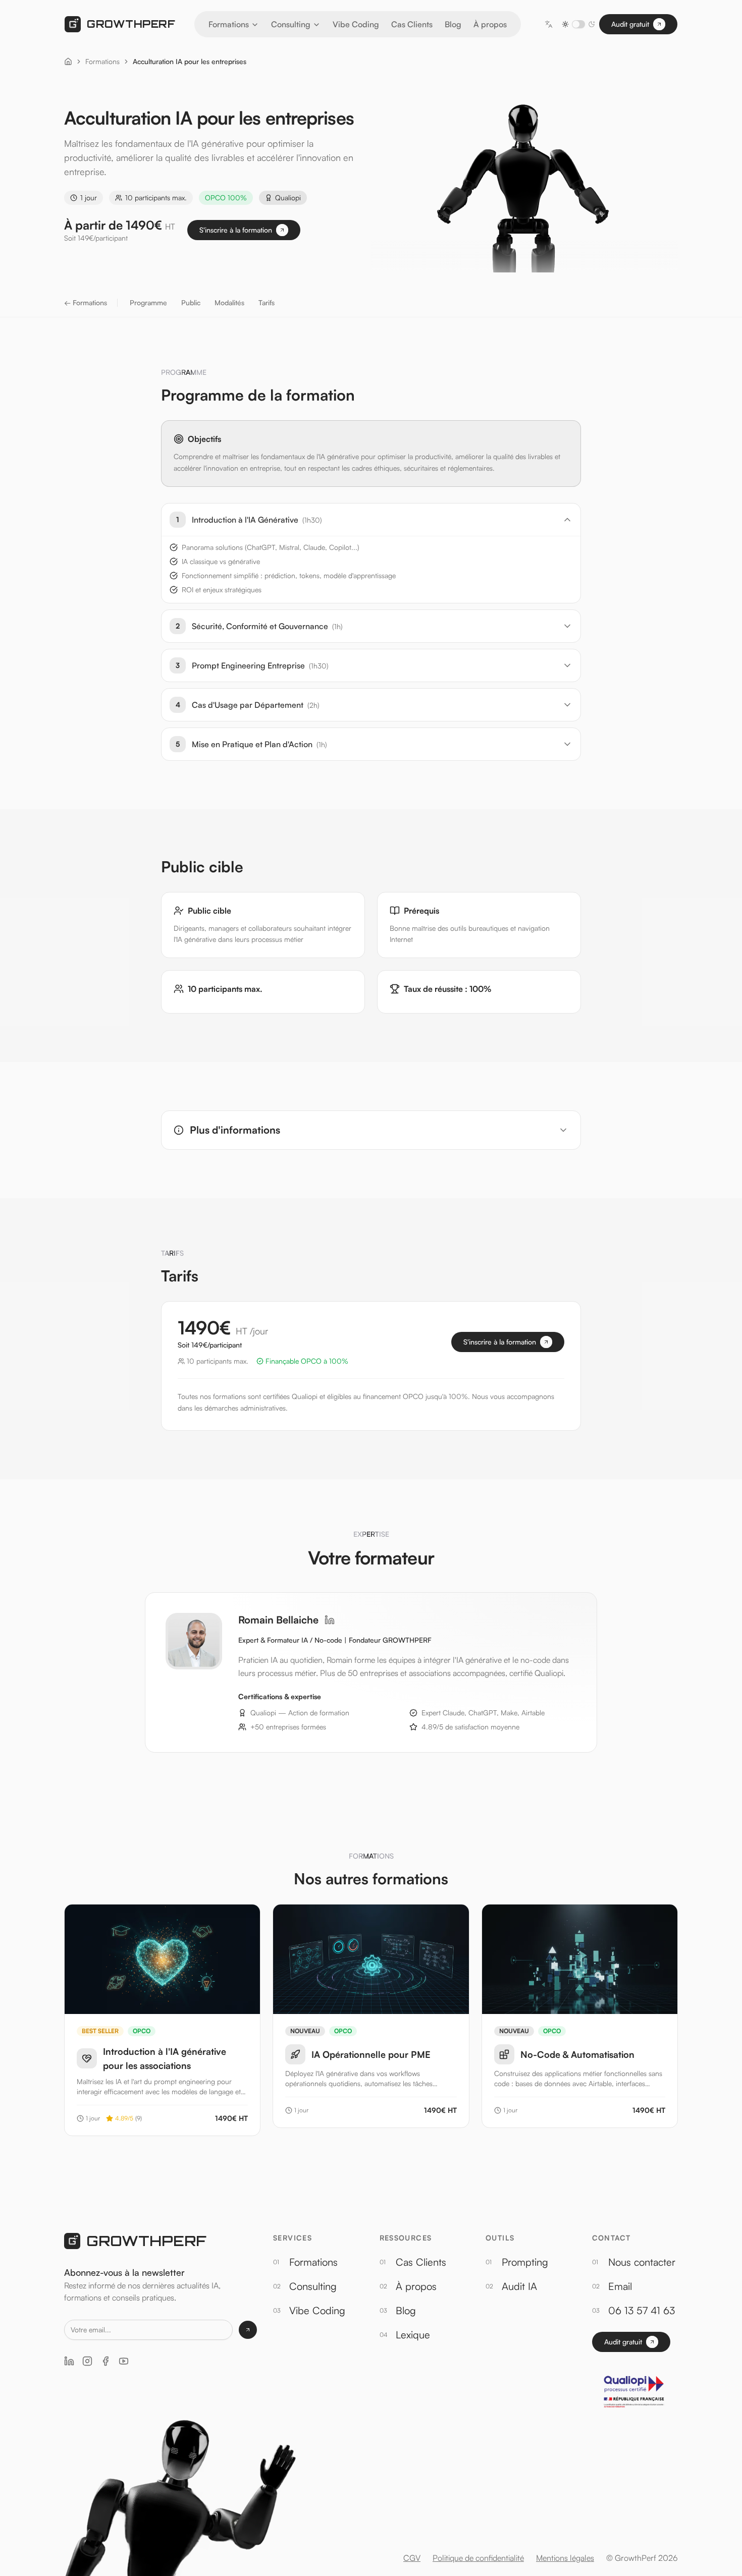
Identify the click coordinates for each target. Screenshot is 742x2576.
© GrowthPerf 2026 (642, 2558)
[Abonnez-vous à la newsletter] (248, 2330)
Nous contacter (642, 2262)
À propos (490, 24)
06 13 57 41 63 (642, 2310)
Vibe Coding (356, 24)
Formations (229, 24)
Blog (453, 24)
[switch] (578, 24)
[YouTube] (124, 2361)
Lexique (413, 2335)
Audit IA (519, 2286)
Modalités (229, 302)
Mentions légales (565, 2558)
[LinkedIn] (330, 1620)
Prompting (525, 2262)
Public (191, 302)
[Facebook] (105, 2361)
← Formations (86, 302)
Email (620, 2286)
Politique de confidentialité (478, 2558)
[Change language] (549, 24)
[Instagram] (87, 2361)
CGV (412, 2558)
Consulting (291, 24)
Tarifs (267, 302)
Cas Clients (412, 24)
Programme (148, 302)
